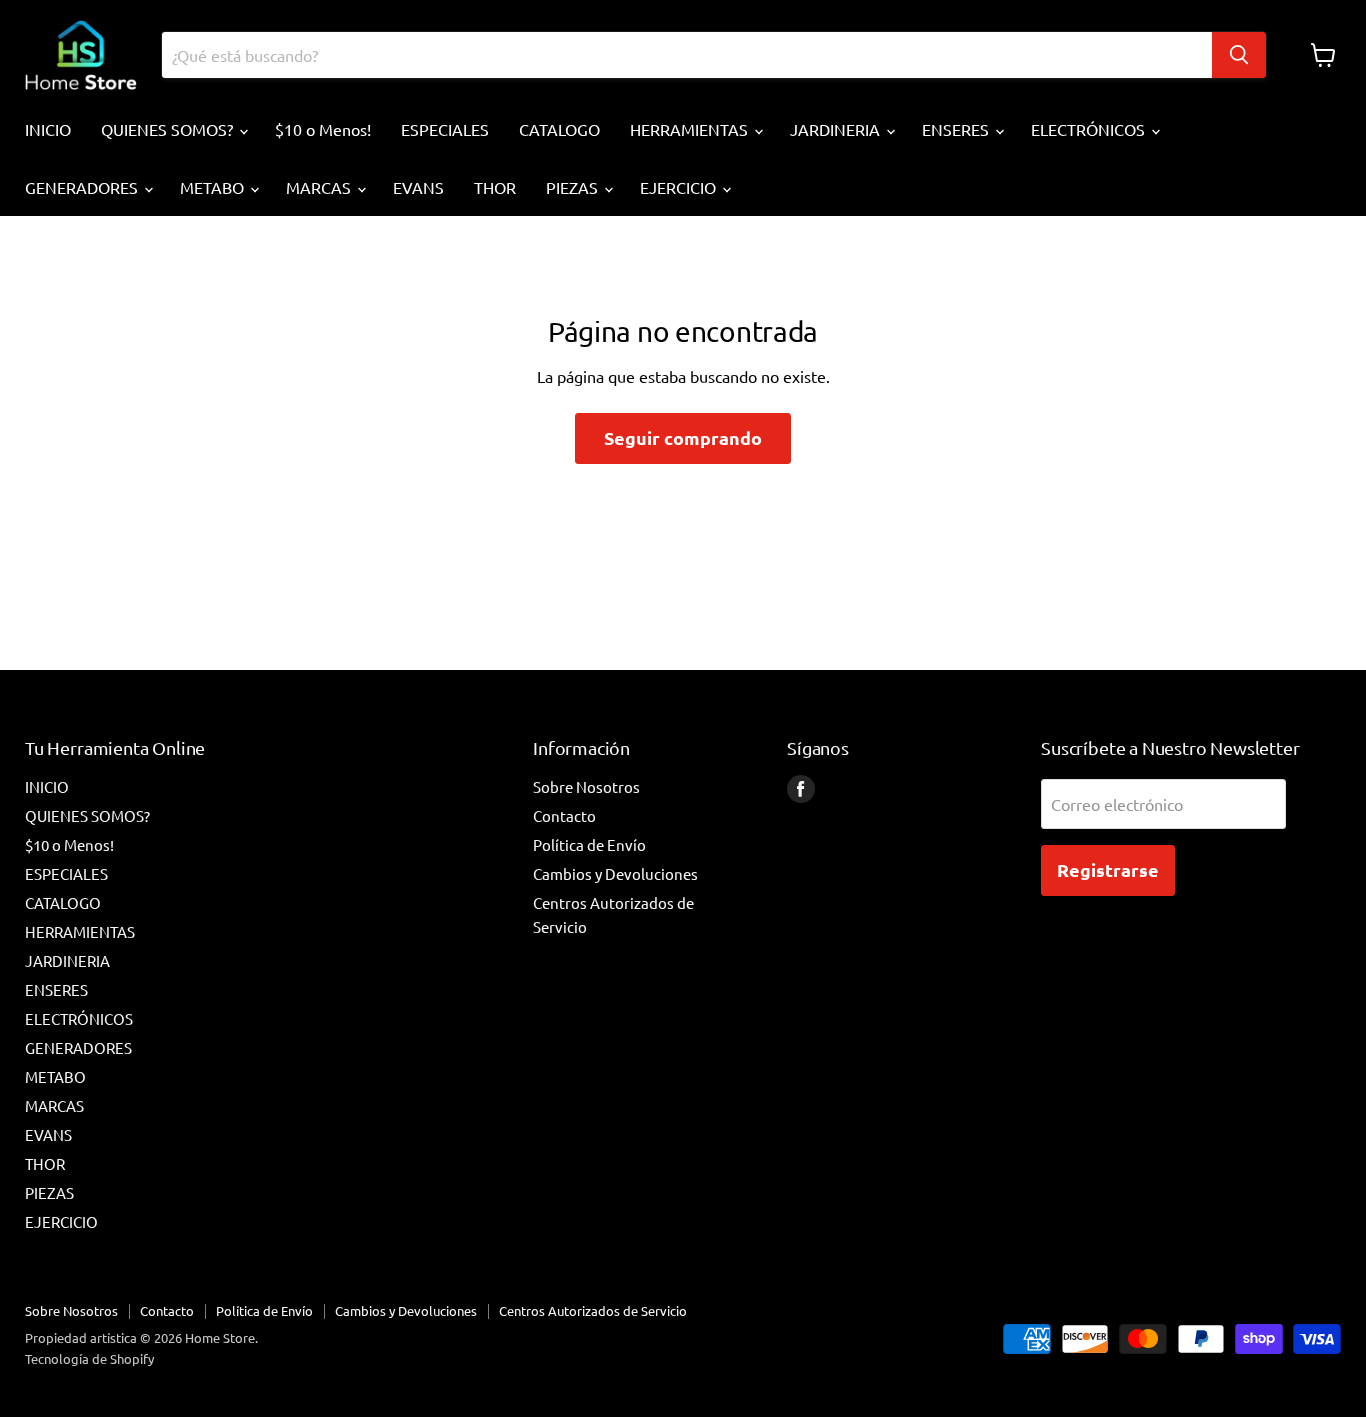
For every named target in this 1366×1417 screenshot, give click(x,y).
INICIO (48, 129)
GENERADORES (83, 187)
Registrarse (1108, 869)
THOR (495, 187)
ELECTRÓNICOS (1090, 129)
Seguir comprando (683, 437)
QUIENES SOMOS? (169, 129)
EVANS (418, 187)
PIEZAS (574, 187)
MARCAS (320, 187)
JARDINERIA (837, 129)
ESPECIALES (445, 129)
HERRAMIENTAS (691, 129)
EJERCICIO (680, 187)
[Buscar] (1239, 55)
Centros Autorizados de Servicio (593, 1310)
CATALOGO (559, 129)
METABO (214, 187)
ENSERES (957, 129)
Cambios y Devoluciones (615, 873)
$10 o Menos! (323, 129)
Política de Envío (589, 844)
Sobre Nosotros (586, 786)
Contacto (564, 815)
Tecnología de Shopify (89, 1358)
